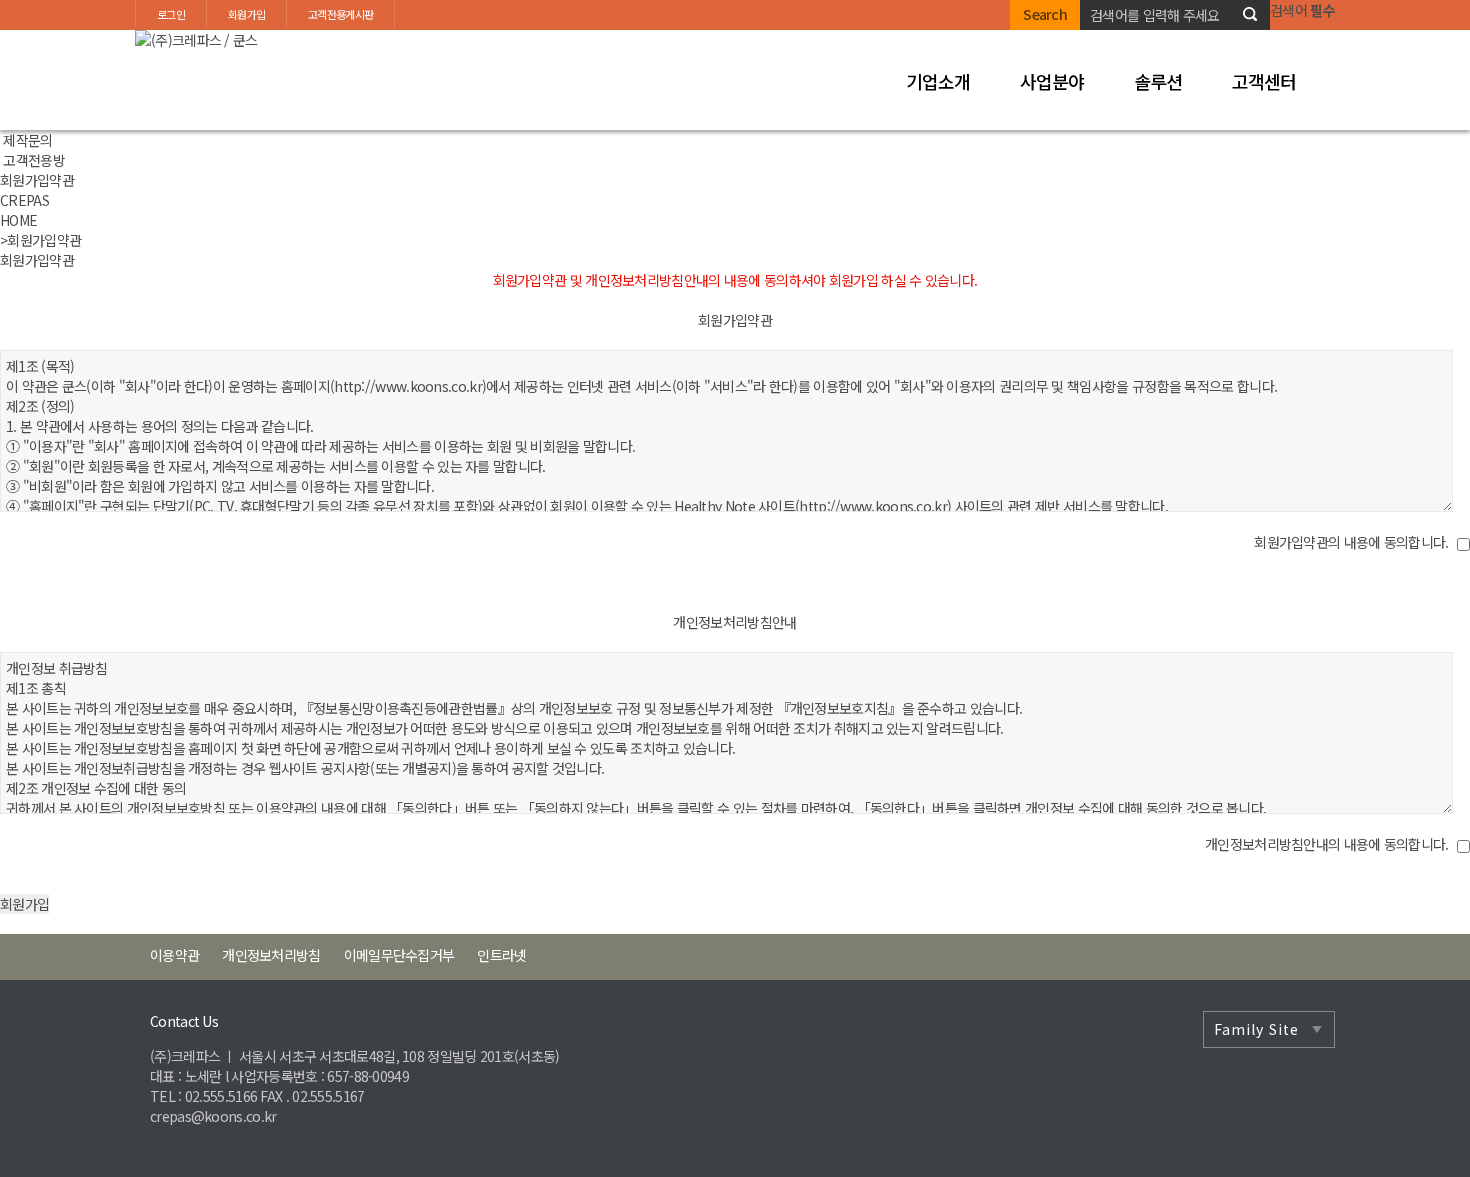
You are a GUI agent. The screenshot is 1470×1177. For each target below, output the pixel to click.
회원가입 (246, 14)
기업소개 (938, 81)
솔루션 (1158, 81)
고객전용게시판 (340, 14)
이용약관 (174, 955)
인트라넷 (501, 955)
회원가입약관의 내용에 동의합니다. (1351, 542)
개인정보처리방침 (271, 955)
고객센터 (1264, 81)
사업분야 (1052, 81)
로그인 (171, 14)
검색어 (1302, 10)
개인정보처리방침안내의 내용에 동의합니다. (1327, 844)
